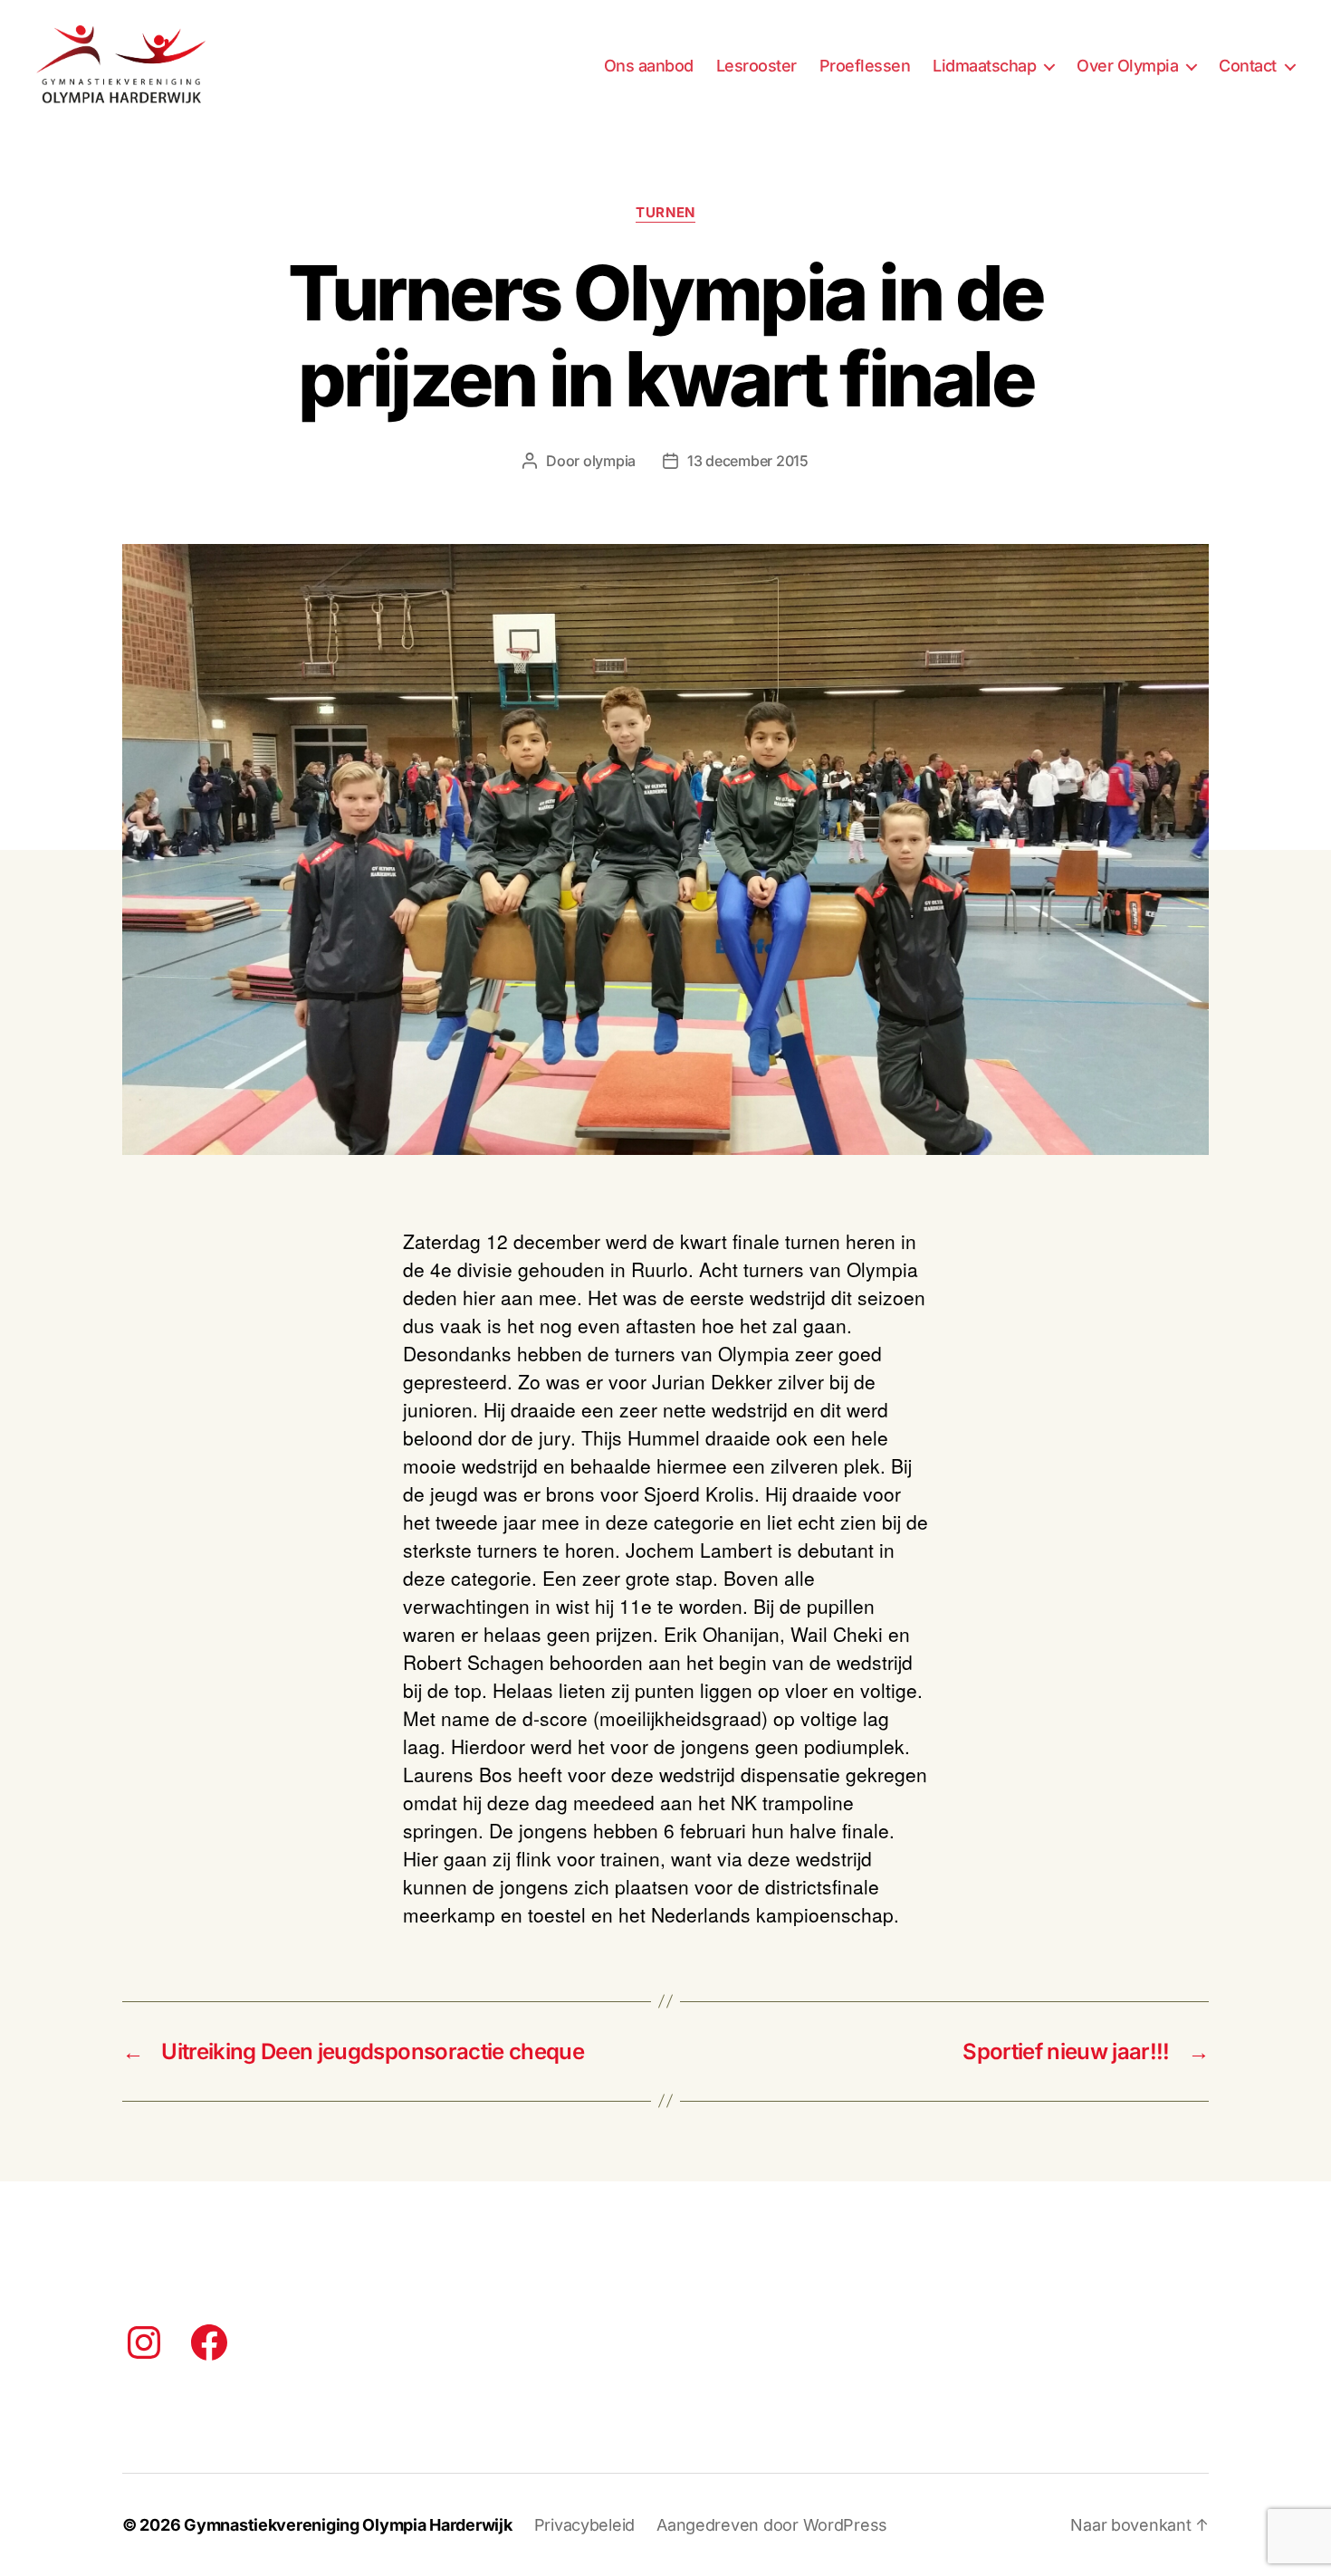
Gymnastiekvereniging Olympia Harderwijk (348, 2525)
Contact (1248, 66)
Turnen (665, 213)
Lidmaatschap (984, 66)
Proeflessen (865, 66)
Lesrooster (756, 66)
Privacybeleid (585, 2525)
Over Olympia (1127, 66)
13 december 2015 (748, 461)
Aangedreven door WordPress (772, 2525)
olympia (609, 461)
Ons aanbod (649, 66)
